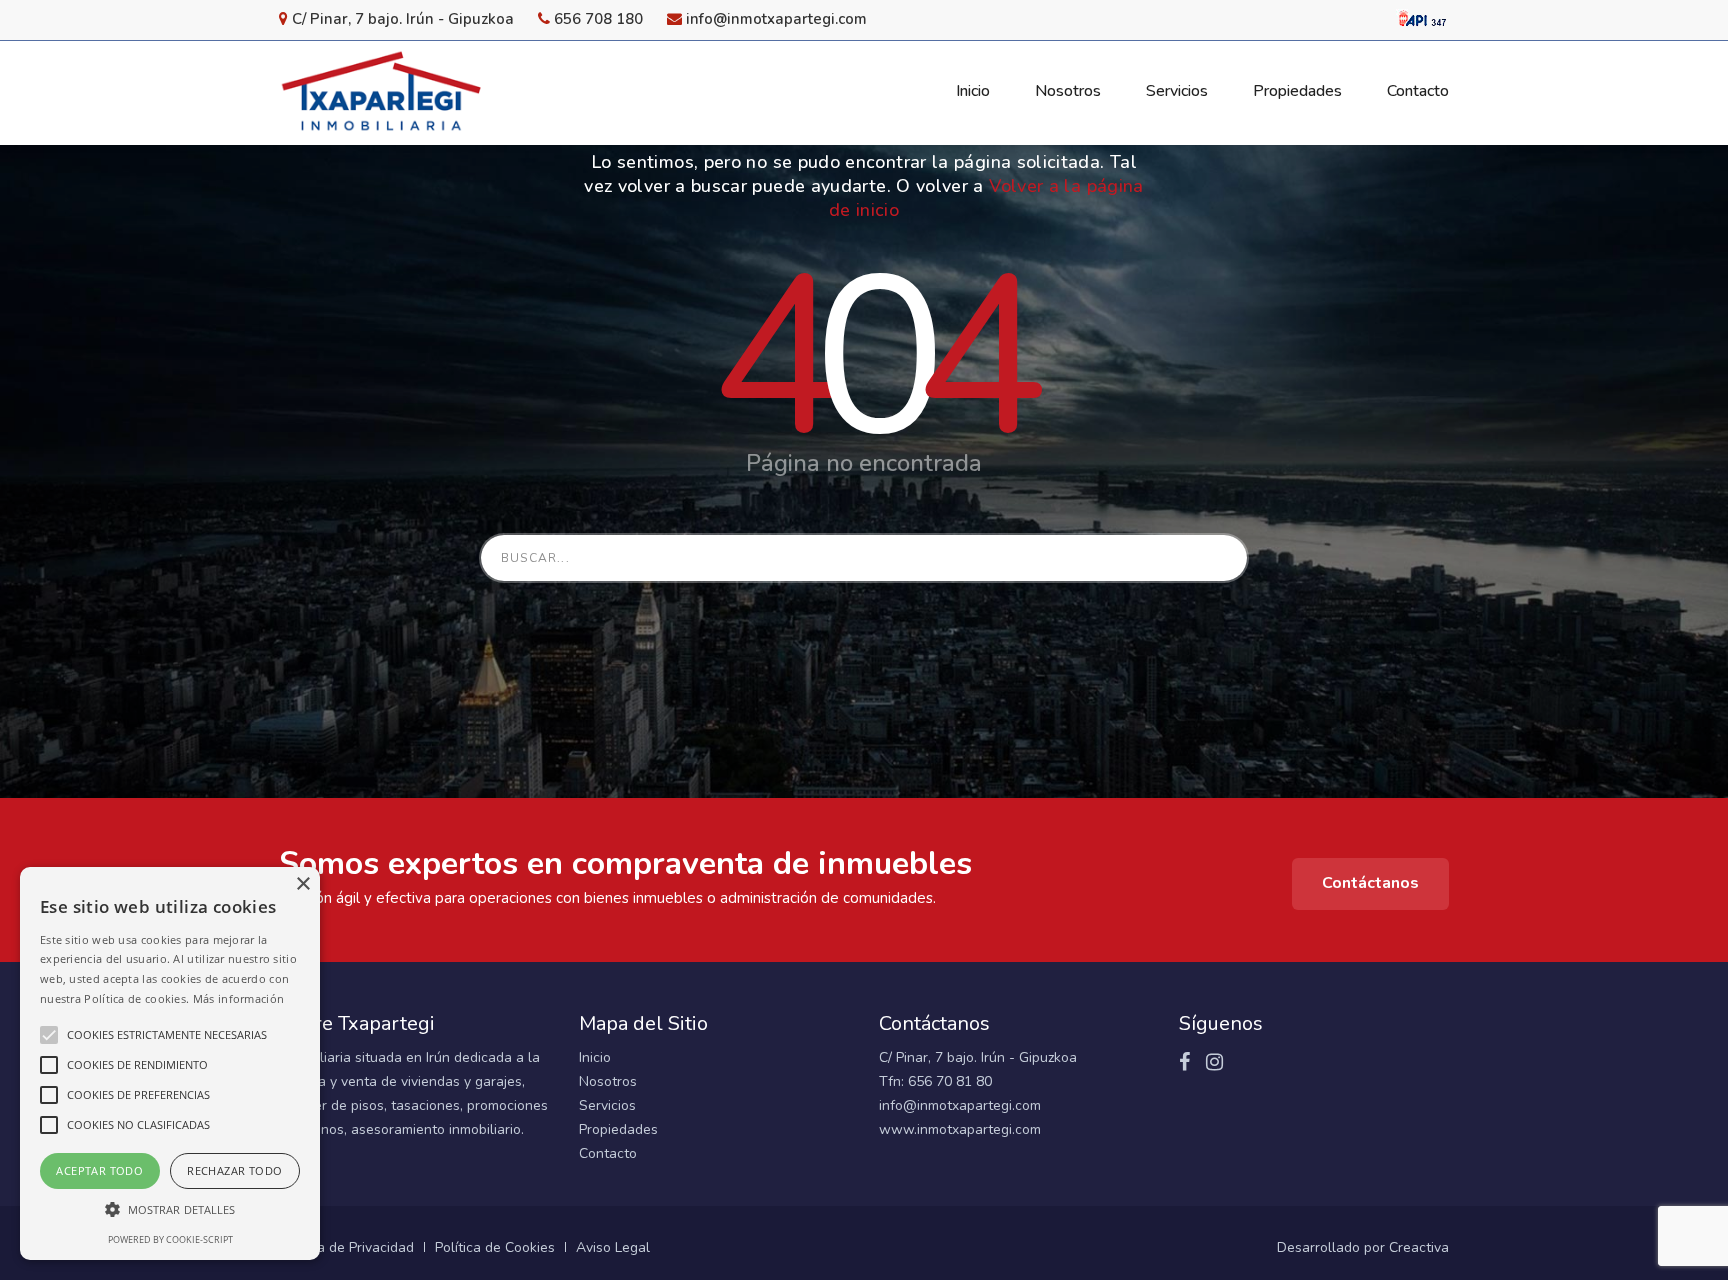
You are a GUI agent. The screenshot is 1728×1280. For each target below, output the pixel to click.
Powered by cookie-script (170, 1239)
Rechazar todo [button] (234, 1170)
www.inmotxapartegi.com (960, 1129)
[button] (170, 1209)
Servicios (607, 1105)
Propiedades (618, 1129)
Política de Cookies (495, 1247)
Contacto (608, 1153)
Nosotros (608, 1081)
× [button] (302, 884)
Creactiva (1419, 1247)
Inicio (595, 1057)
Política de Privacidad (346, 1247)
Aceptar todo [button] (99, 1170)
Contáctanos (1370, 883)
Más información (239, 998)
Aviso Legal (613, 1247)
